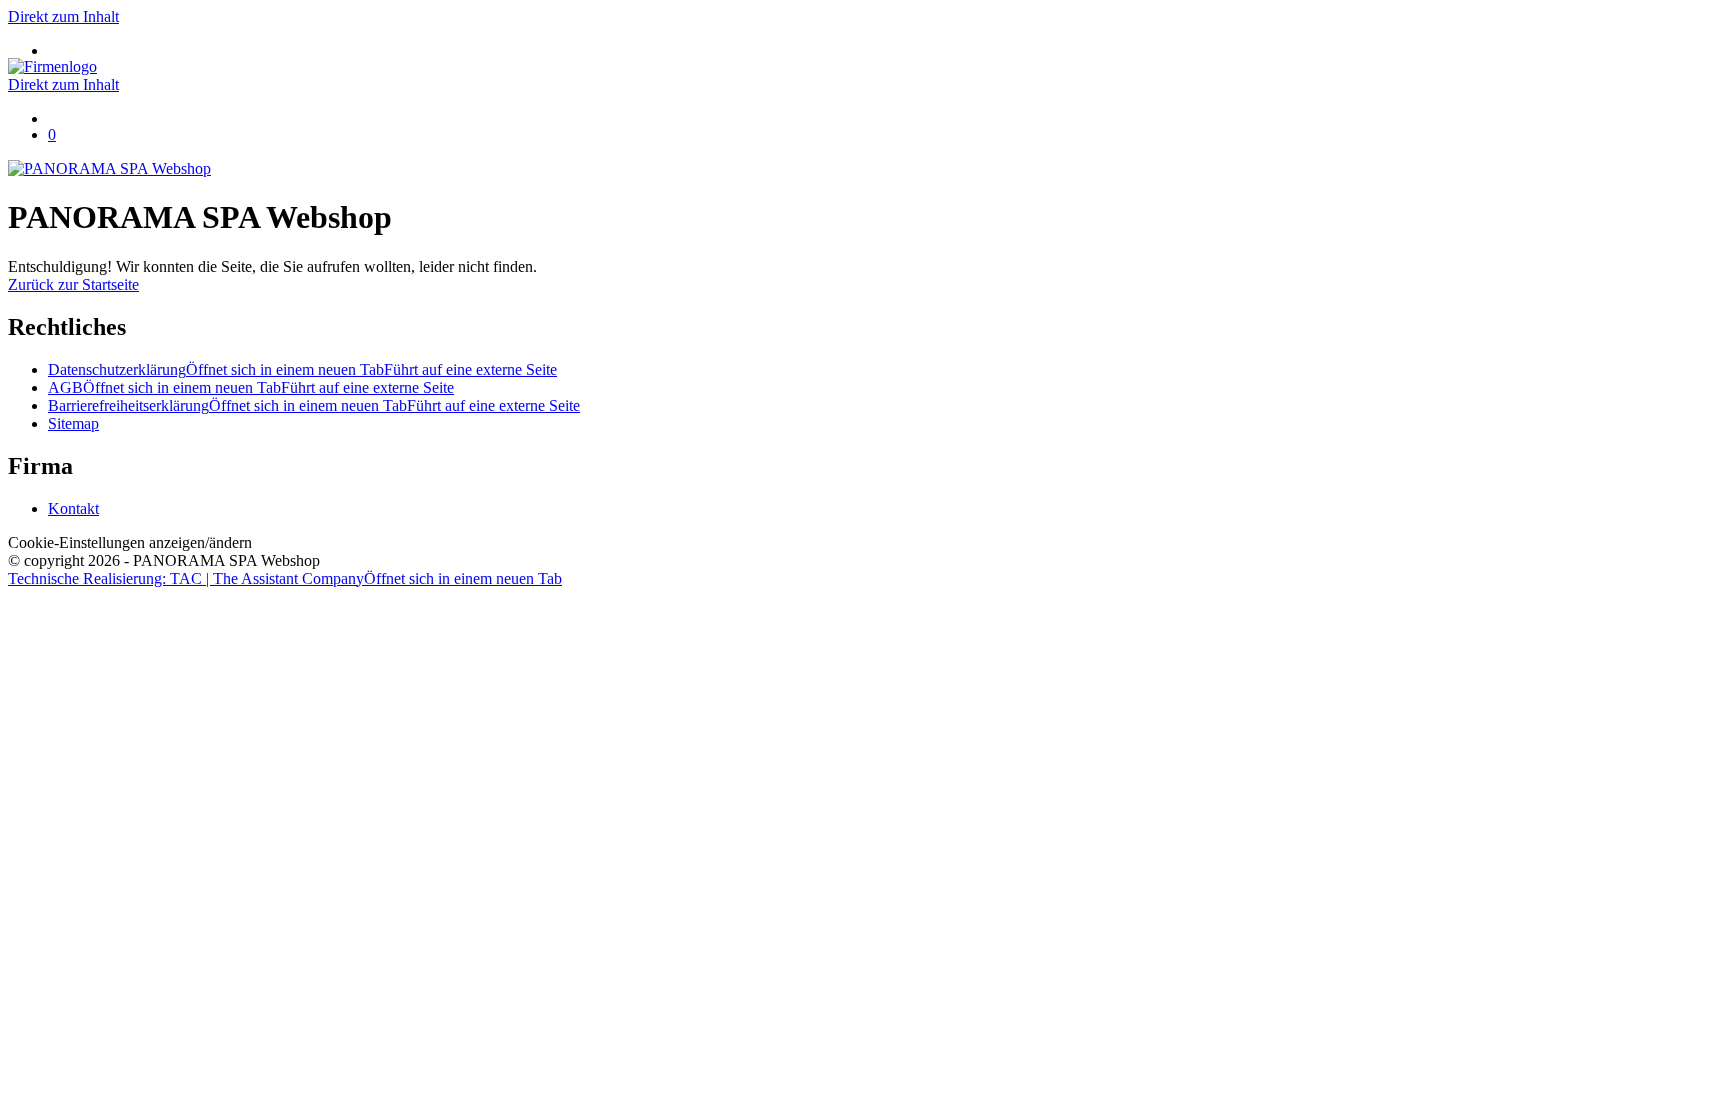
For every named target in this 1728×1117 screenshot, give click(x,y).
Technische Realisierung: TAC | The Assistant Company (285, 578)
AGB (251, 387)
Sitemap (73, 423)
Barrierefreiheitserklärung (314, 405)
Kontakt (73, 508)
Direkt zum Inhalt (63, 16)
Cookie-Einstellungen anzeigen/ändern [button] (130, 542)
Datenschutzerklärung (302, 369)
